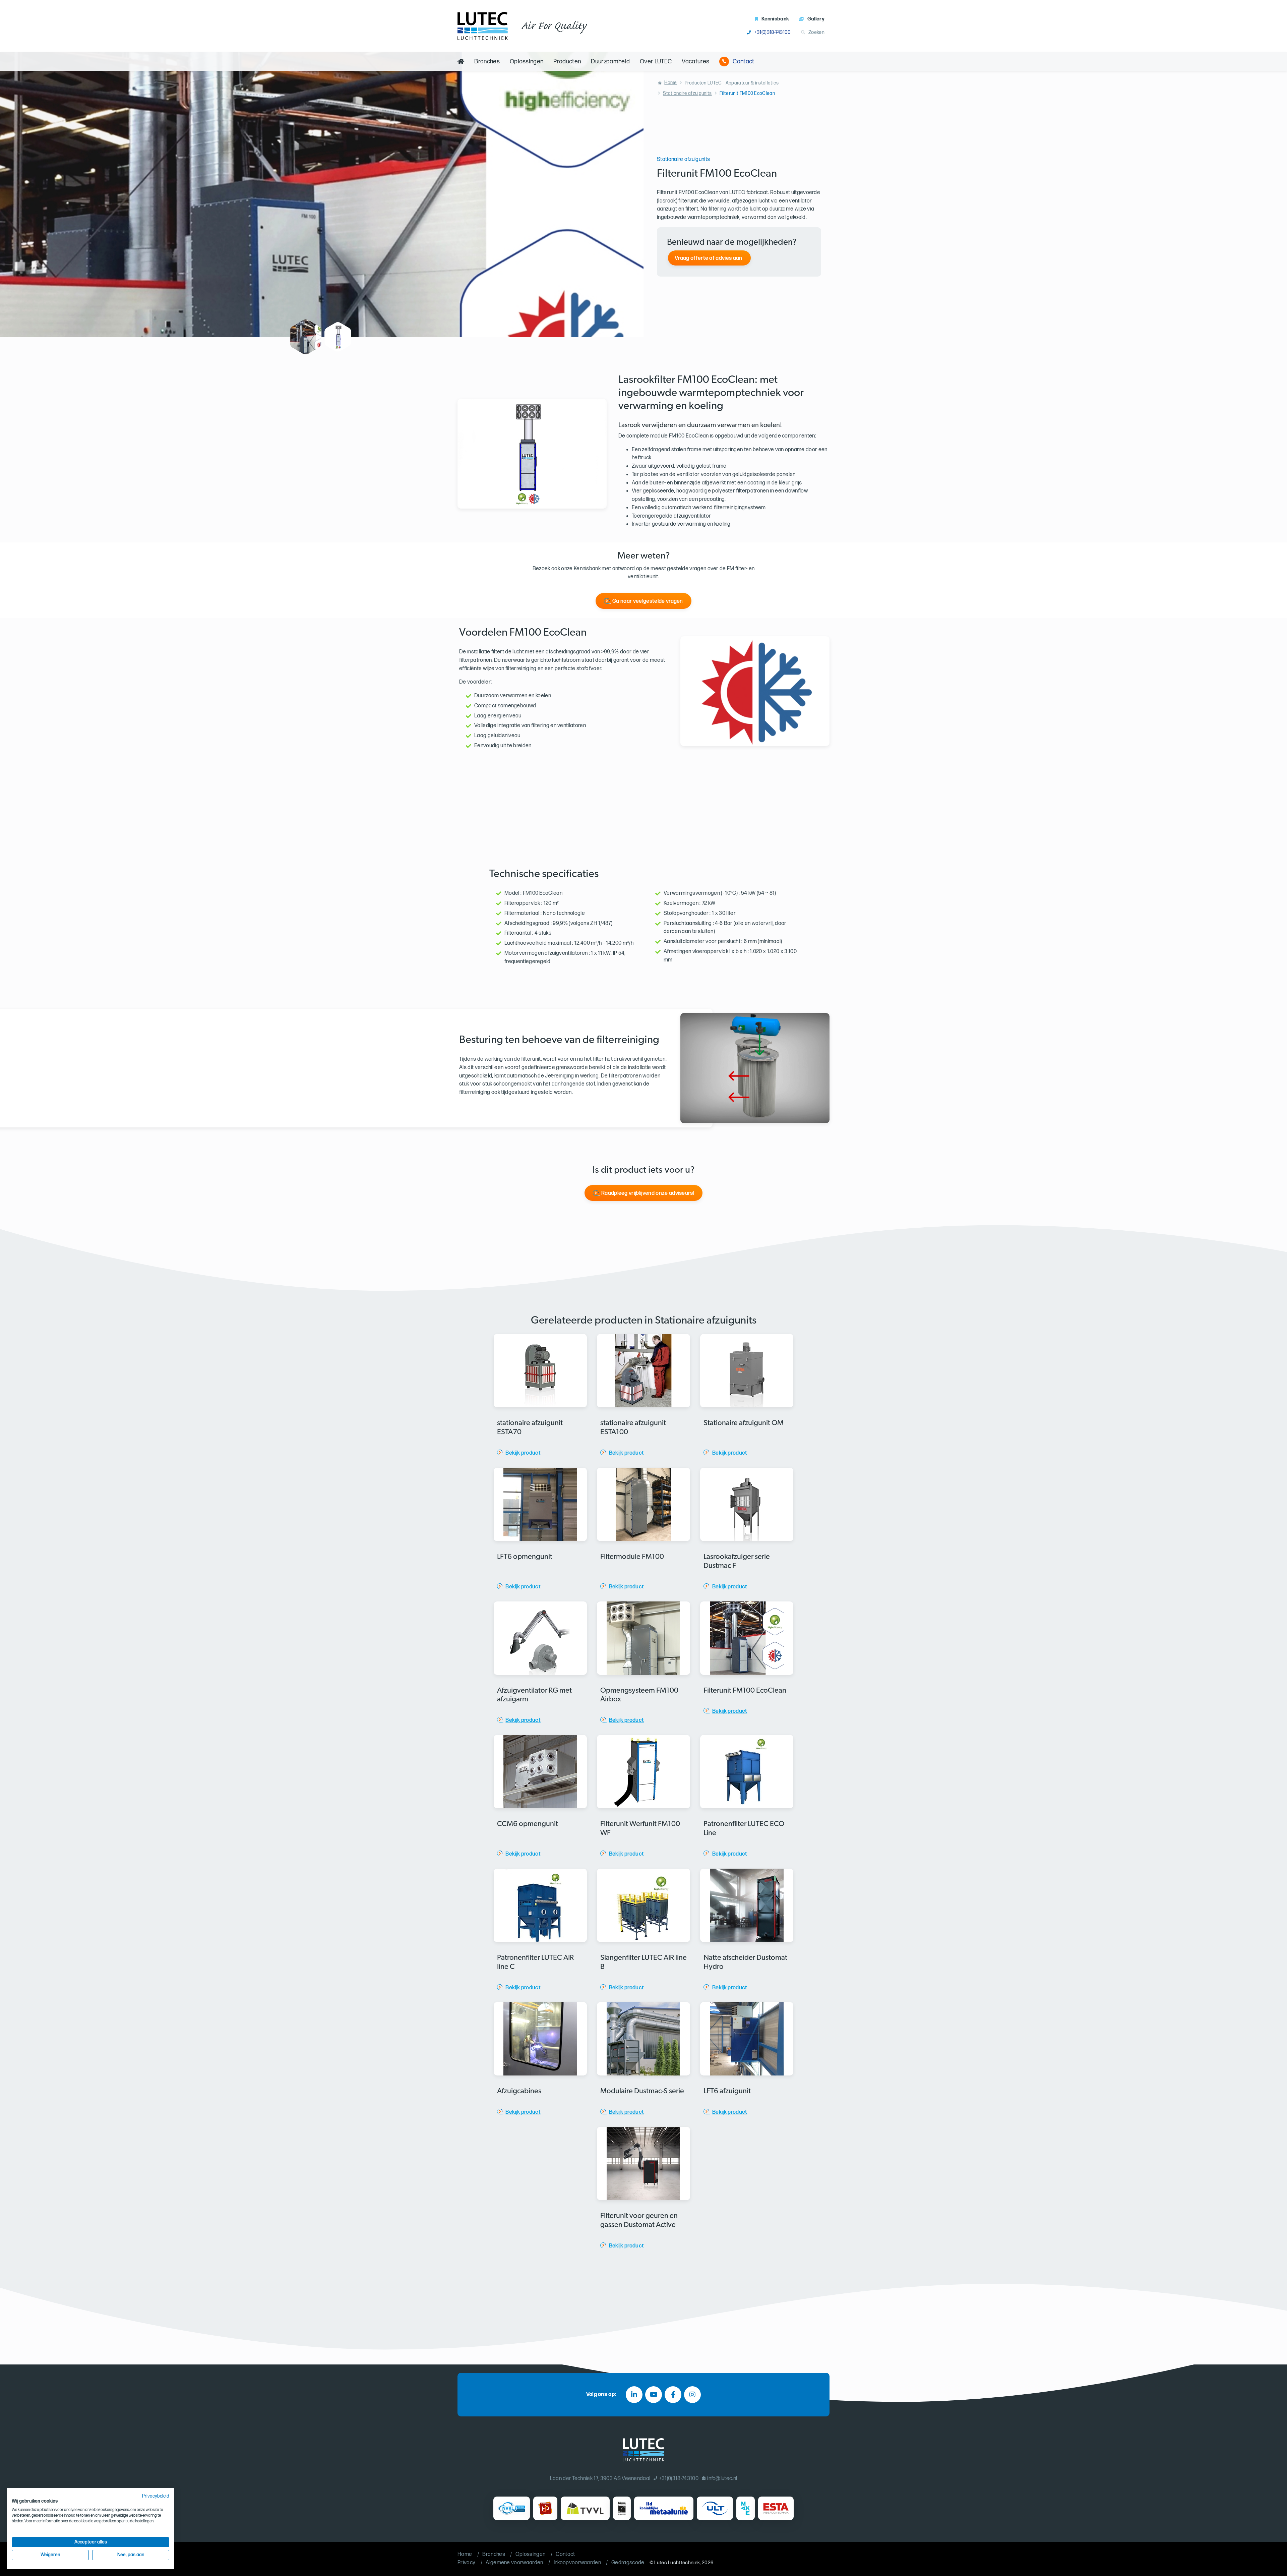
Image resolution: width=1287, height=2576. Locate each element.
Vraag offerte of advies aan (709, 258)
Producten (567, 62)
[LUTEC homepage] (483, 26)
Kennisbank (775, 19)
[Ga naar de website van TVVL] (585, 2508)
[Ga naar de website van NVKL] (512, 2508)
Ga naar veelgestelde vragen (648, 601)
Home (670, 83)
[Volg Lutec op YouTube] (654, 2395)
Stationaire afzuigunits (687, 93)
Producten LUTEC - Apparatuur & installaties (732, 83)
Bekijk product (523, 1453)
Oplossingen (527, 62)
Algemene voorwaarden (514, 2563)
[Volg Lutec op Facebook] (673, 2395)
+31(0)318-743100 (773, 32)
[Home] (461, 62)
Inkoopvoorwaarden (577, 2563)
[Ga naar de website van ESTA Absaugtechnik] (776, 2508)
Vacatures (695, 62)
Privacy (466, 2563)
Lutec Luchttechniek (677, 2563)
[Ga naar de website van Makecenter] (746, 2508)
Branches (487, 62)
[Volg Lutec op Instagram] (692, 2395)
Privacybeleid (156, 2496)
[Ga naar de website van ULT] (715, 2508)
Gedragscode (628, 2563)
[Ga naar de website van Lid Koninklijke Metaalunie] (664, 2508)
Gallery (816, 19)
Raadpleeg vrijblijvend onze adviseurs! (648, 1193)
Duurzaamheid (610, 62)
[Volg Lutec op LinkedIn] (634, 2395)
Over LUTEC (656, 62)
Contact (743, 62)
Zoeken (816, 32)
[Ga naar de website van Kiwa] (622, 2508)
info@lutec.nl (722, 2479)
